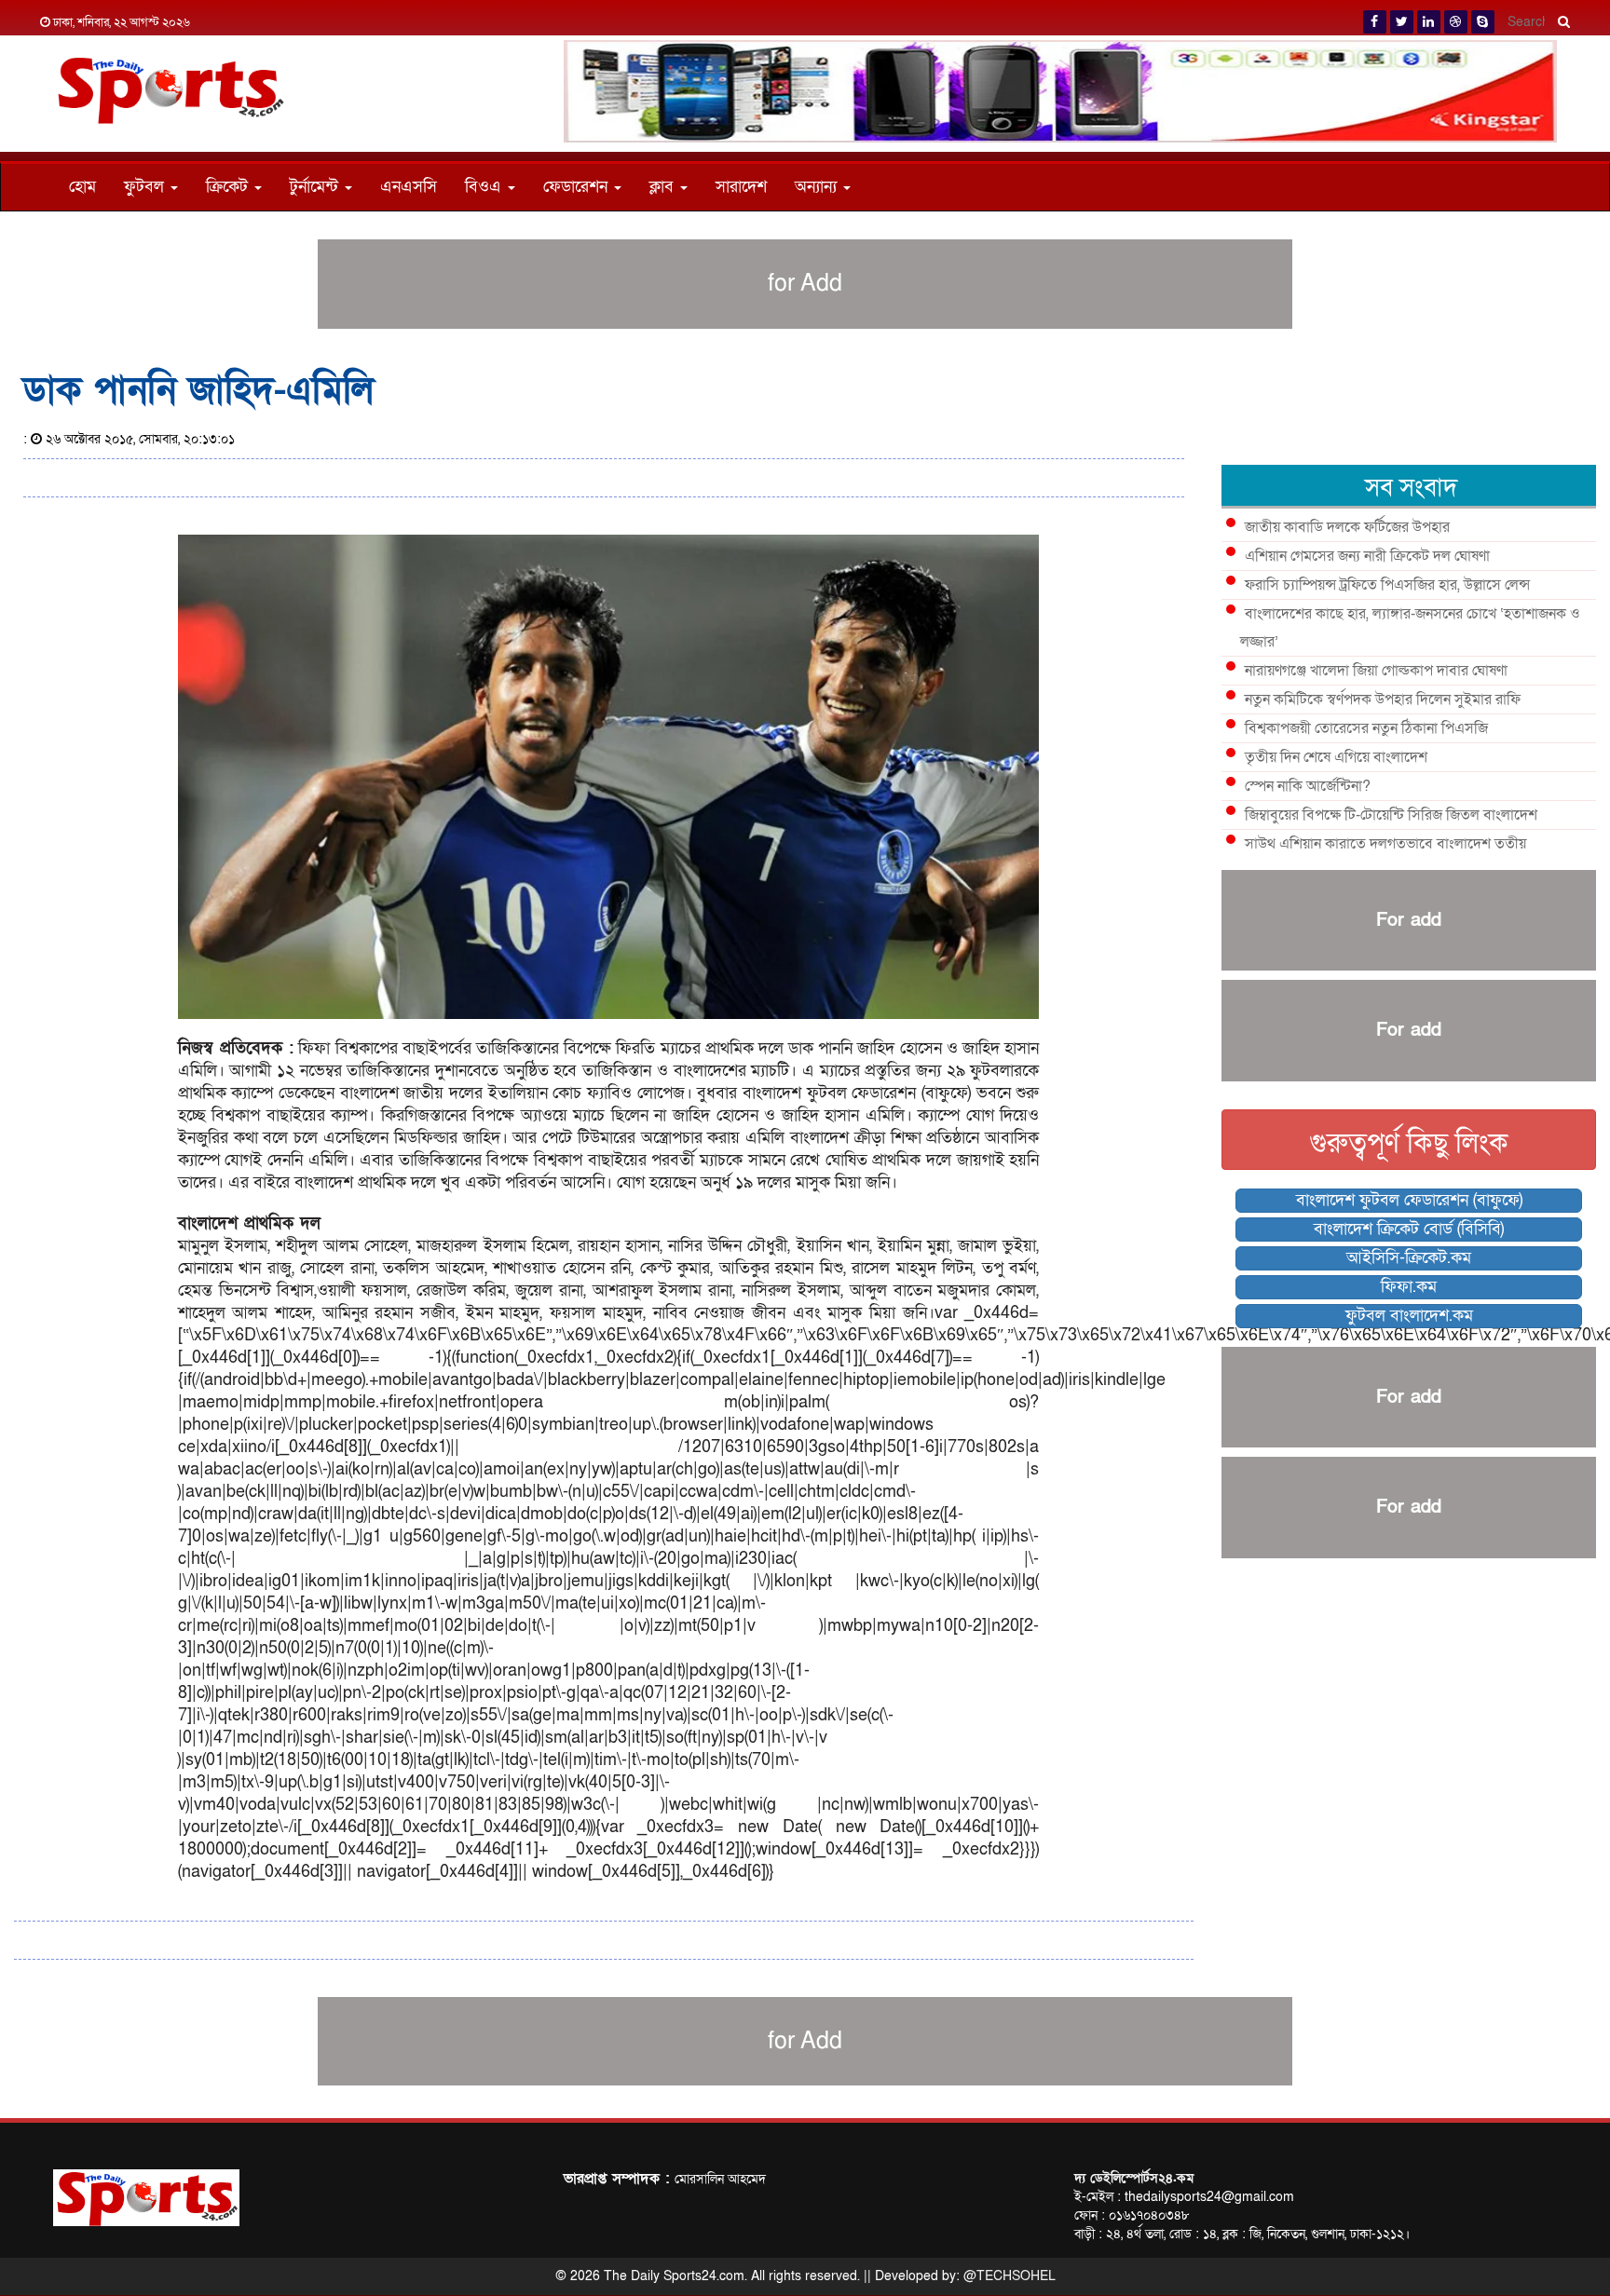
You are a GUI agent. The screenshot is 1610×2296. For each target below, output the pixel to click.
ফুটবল (146, 187)
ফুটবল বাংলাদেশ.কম (1409, 1316)
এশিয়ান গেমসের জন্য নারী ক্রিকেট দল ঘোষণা (1367, 556)
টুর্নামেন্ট (316, 187)
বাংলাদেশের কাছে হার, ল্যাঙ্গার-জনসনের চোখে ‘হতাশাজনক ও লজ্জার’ (1410, 628)
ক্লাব (664, 187)
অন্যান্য (818, 187)
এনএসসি (409, 187)
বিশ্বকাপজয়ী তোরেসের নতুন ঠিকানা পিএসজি (1366, 728)
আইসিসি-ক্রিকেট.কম (1409, 1258)
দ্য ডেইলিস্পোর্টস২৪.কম (1134, 2178)
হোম (82, 187)
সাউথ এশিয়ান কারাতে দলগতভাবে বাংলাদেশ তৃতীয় (1385, 844)
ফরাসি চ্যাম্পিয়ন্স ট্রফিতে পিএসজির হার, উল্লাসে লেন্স (1387, 585)
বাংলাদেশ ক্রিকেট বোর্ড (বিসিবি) (1409, 1229)
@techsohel (1010, 2276)
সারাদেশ (741, 187)
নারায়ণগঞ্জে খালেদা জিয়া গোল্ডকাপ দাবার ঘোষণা (1376, 671)
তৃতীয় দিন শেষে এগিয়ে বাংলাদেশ (1336, 757)
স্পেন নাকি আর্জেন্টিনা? (1308, 786)
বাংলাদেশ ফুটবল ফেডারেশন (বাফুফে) (1409, 1200)
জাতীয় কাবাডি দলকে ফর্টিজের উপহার (1347, 527)
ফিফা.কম (1409, 1287)
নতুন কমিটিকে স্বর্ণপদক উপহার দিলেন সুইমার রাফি (1383, 700)
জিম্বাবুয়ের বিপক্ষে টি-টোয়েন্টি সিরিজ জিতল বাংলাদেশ (1391, 815)
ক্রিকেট (229, 187)
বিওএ (485, 187)
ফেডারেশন (578, 187)
